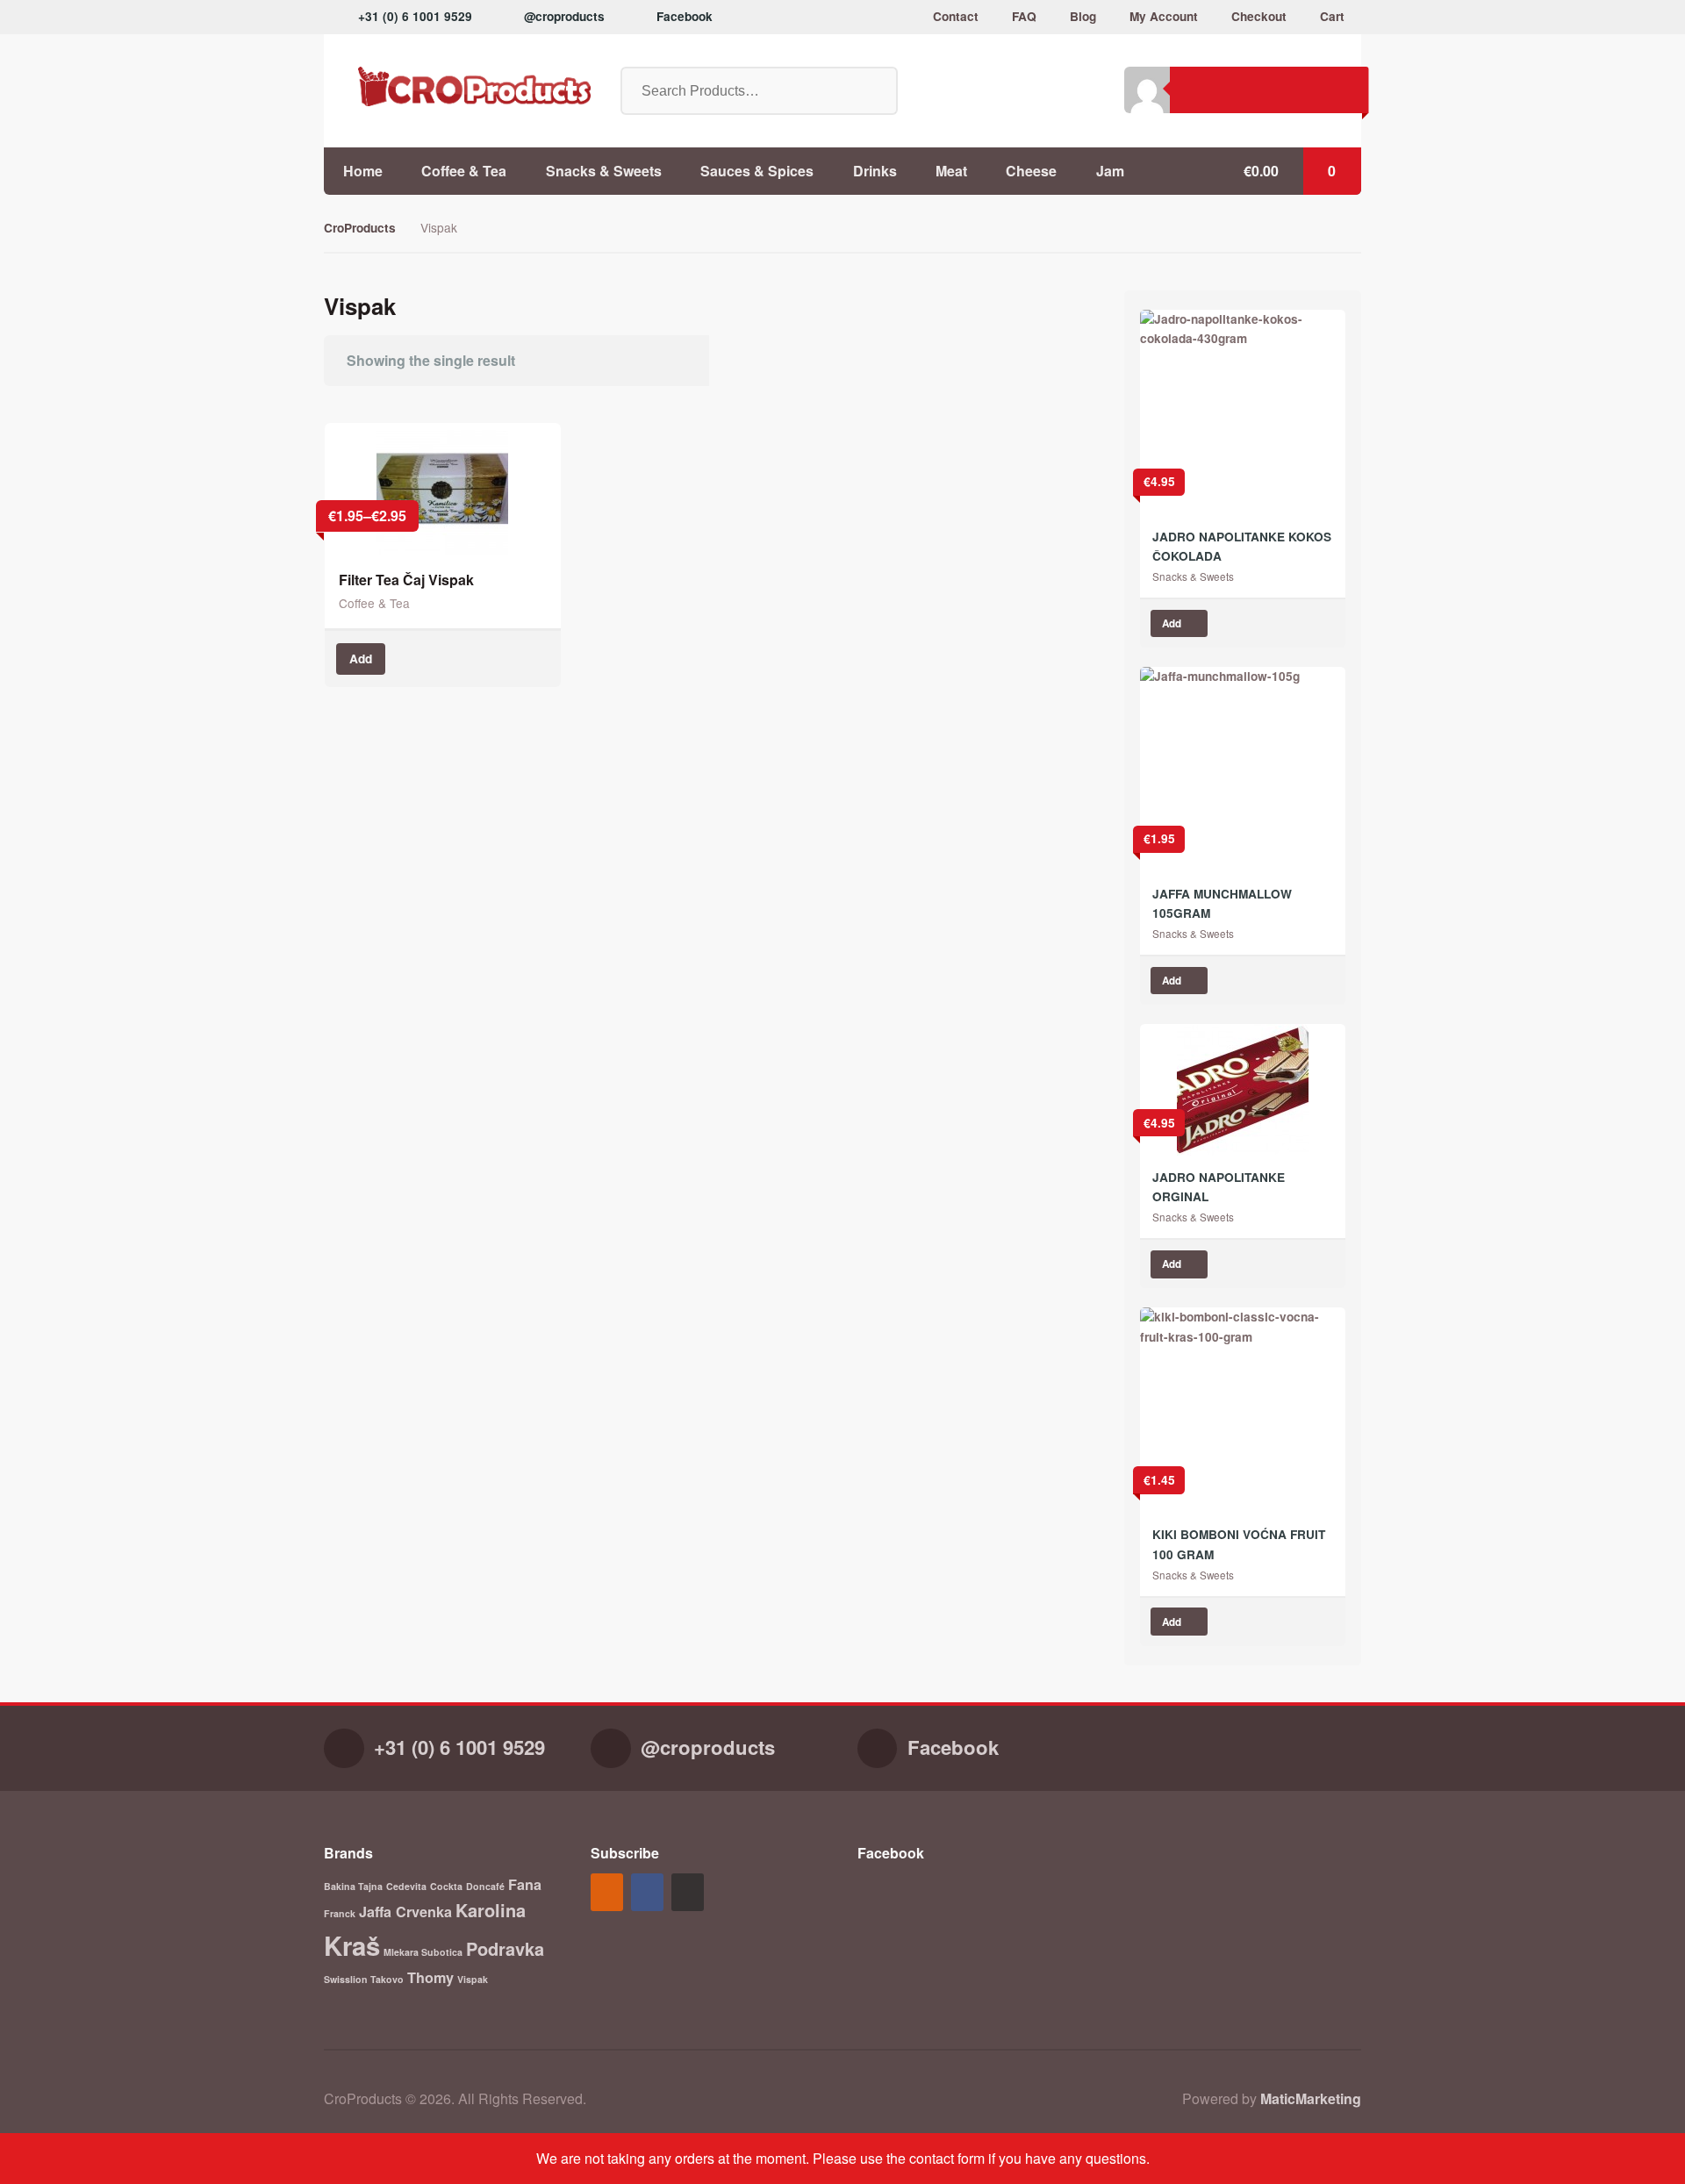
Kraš (352, 1945)
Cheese (1031, 171)
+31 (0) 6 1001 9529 (415, 16)
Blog (1083, 16)
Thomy (430, 1977)
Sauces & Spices (757, 171)
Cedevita (406, 1886)
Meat (951, 171)
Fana (525, 1884)
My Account (1164, 16)
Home (363, 171)
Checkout (1259, 16)
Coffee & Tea (464, 171)
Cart (1332, 16)
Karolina (491, 1910)
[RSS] (609, 1893)
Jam (1110, 171)
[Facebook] (649, 1893)
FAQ (1024, 16)
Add (361, 659)
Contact (956, 16)
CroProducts (360, 228)
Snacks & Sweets (604, 171)
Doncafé (485, 1886)
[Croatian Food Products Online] (457, 86)
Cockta (446, 1886)
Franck (340, 1913)
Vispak (473, 1979)
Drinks (875, 171)
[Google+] (690, 1893)
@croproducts (564, 16)
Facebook (685, 16)
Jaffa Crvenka (405, 1912)
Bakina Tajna (353, 1886)
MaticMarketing (1311, 2098)
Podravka (505, 1948)
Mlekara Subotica (423, 1952)
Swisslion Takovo (364, 1979)
